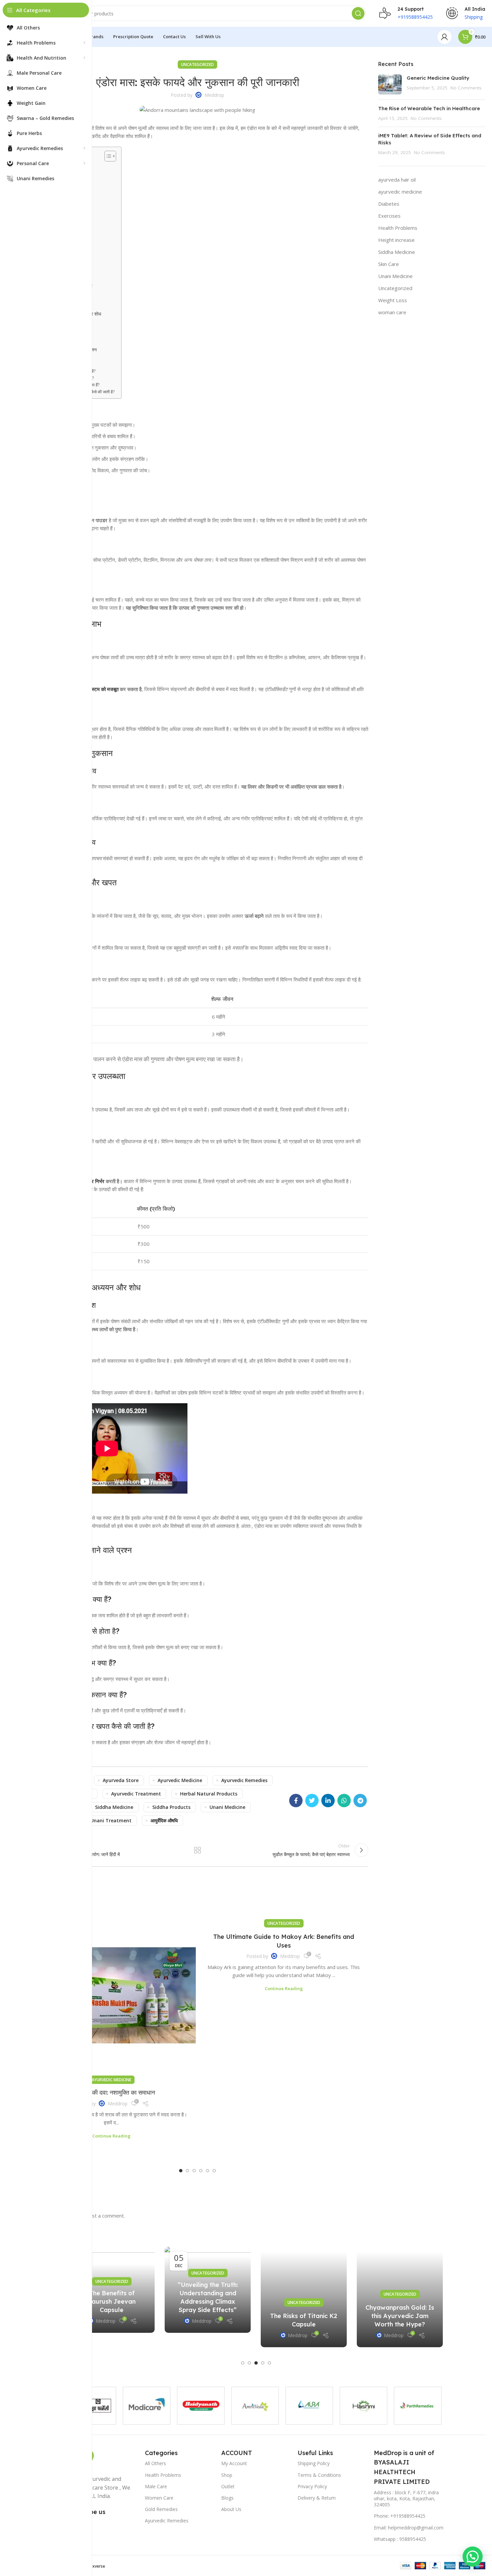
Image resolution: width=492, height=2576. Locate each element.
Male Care (156, 2486)
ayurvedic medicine (180, 1780)
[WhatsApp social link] (344, 1801)
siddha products (171, 1807)
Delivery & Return (317, 2498)
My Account (234, 2463)
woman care (392, 312)
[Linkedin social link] (328, 1801)
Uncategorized (197, 64)
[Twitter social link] (312, 1801)
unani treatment (111, 1820)
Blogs (227, 2498)
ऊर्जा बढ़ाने (254, 916)
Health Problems (398, 228)
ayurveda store (121, 1780)
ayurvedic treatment (136, 1794)
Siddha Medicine (397, 252)
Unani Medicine (395, 276)
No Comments (466, 88)
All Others (155, 2463)
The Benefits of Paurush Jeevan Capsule (112, 2301)
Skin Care (389, 264)
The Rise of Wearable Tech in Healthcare (429, 108)
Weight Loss (393, 300)
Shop (227, 2475)
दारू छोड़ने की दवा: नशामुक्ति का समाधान (111, 2092)
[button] (181, 2171)
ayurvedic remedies (244, 1780)
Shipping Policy (314, 2463)
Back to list (197, 1850)
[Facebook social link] (296, 1801)
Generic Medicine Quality (439, 78)
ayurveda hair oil (397, 180)
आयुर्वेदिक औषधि (164, 1820)
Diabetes (389, 204)
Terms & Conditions (319, 2475)
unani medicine (227, 1807)
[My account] (444, 37)
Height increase (396, 240)
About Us (231, 2509)
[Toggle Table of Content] (107, 156)
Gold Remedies (161, 2509)
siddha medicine (114, 1807)
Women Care (159, 2498)
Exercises (389, 216)
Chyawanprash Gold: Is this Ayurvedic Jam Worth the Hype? (400, 2316)
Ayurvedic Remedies (167, 2521)
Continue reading (111, 2136)
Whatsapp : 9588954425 (400, 2539)
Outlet (228, 2486)
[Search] (358, 13)
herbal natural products (209, 1794)
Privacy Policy (312, 2486)
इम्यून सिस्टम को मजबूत (98, 689)
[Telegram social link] (360, 1801)
